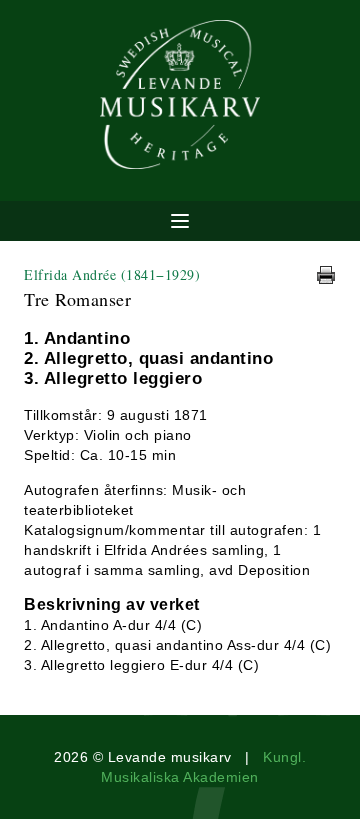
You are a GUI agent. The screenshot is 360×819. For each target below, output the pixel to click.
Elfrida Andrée (112, 274)
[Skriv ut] (326, 275)
